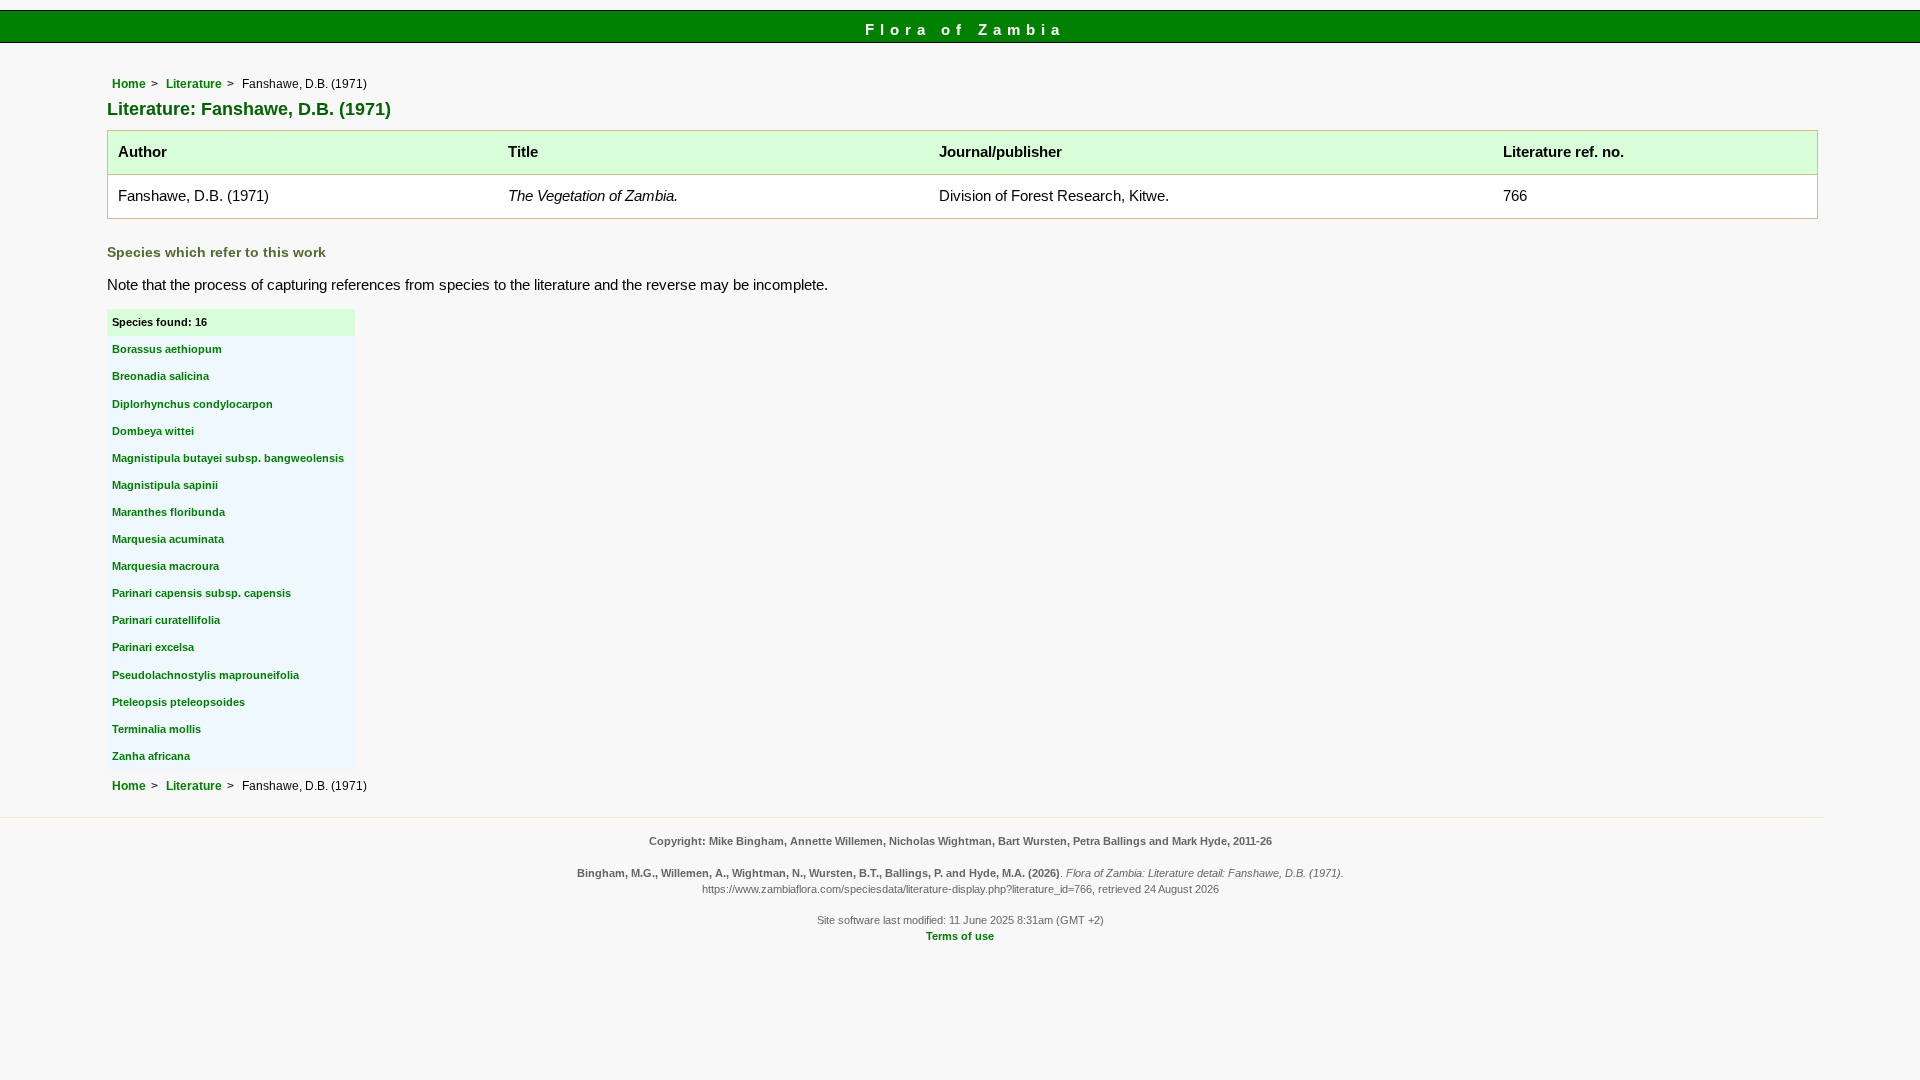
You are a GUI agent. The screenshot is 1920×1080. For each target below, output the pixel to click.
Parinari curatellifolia (166, 620)
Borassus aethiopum (167, 349)
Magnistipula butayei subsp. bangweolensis (228, 458)
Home (129, 84)
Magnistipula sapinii (165, 485)
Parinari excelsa (153, 647)
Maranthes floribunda (168, 512)
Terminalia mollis (156, 729)
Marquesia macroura (165, 566)
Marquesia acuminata (168, 539)
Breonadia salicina (160, 376)
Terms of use (960, 936)
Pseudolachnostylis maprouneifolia (205, 675)
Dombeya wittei (153, 431)
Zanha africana (151, 756)
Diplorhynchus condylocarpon (192, 404)
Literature (194, 84)
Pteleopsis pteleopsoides (178, 702)
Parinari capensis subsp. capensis (201, 593)
